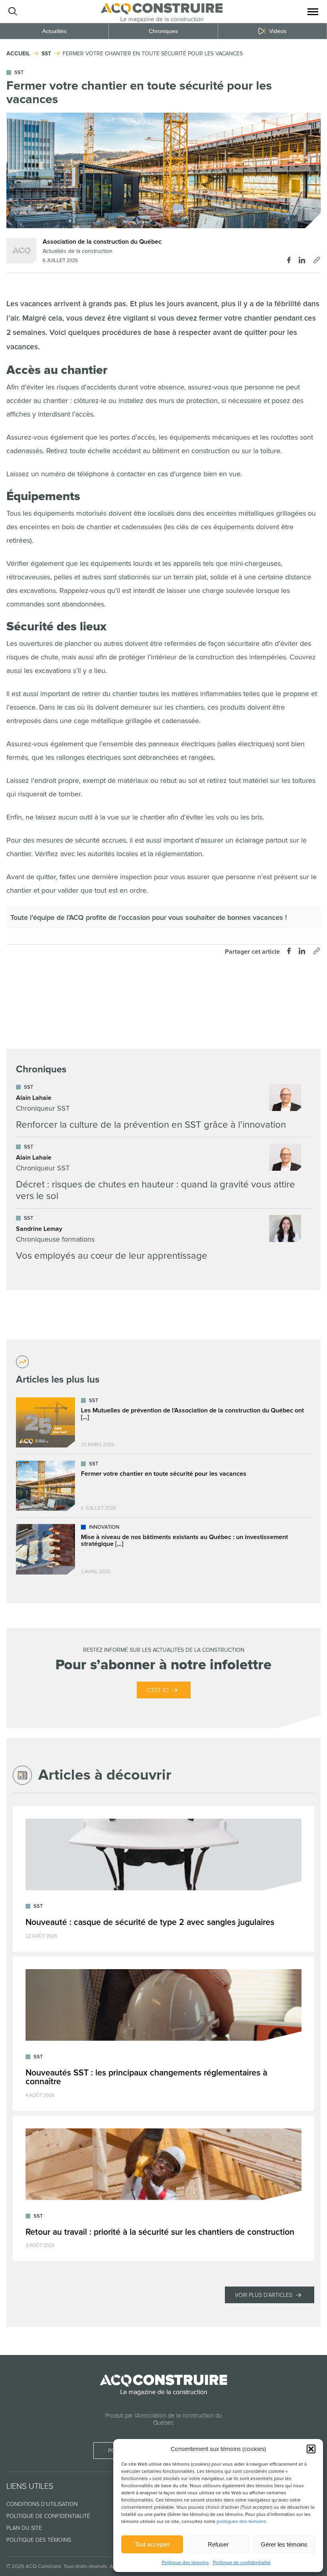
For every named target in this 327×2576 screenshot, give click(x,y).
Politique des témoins (185, 2563)
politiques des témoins (241, 2522)
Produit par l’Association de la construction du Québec (163, 2419)
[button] (311, 2449)
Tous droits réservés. (86, 2566)
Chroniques (163, 31)
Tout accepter (152, 2544)
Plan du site (24, 2528)
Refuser (218, 2544)
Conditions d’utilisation (42, 2504)
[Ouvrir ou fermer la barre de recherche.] (12, 12)
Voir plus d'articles (264, 2295)
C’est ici (158, 1690)
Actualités (54, 31)
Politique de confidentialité (242, 2563)
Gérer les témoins (284, 2544)
